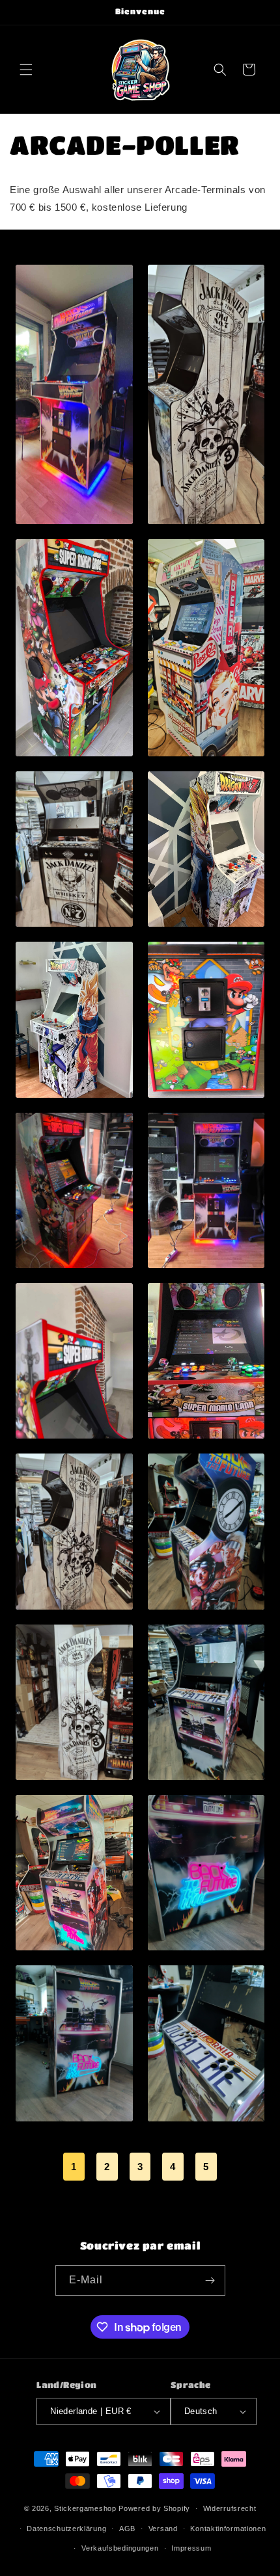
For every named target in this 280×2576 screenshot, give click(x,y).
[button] (26, 70)
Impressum (191, 2548)
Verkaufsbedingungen (120, 2548)
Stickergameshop (85, 2508)
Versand (163, 2529)
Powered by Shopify (154, 2508)
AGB (127, 2529)
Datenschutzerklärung (66, 2529)
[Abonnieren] (210, 2280)
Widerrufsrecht (230, 2508)
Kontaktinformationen (228, 2529)
